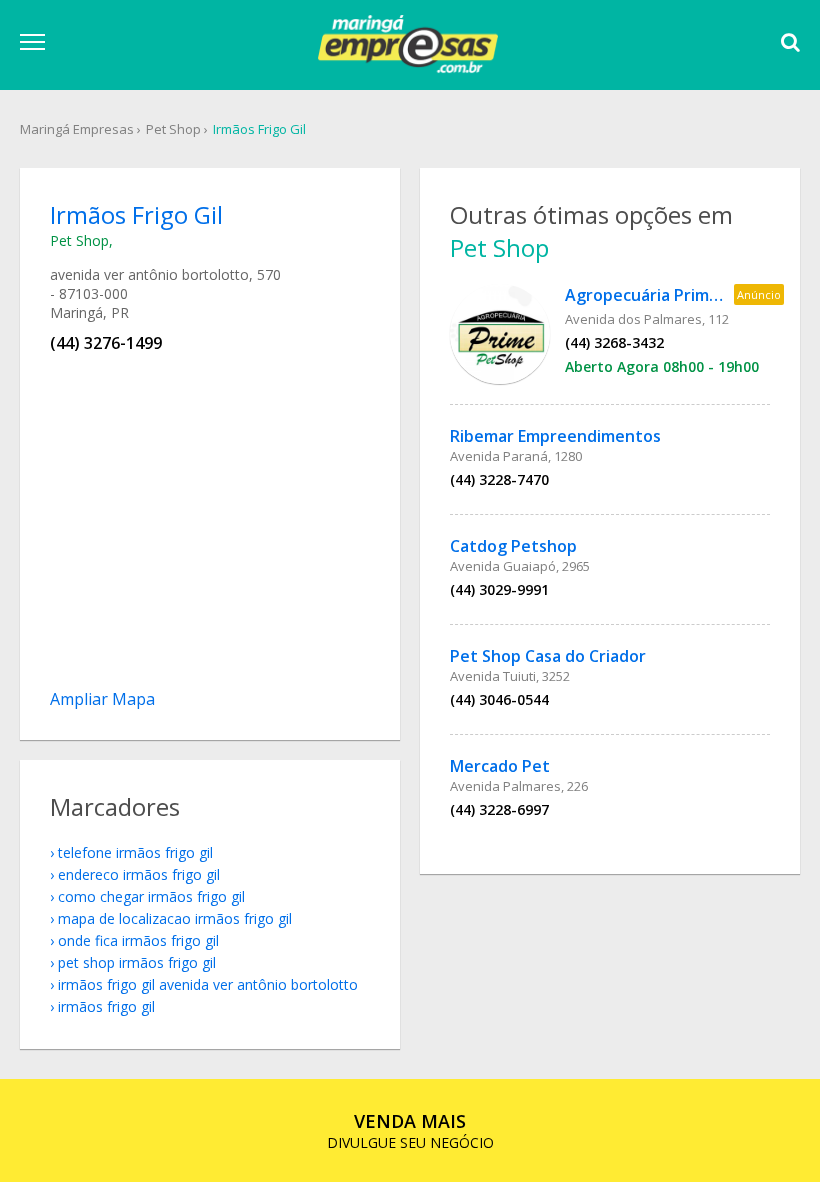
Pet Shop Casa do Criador (548, 656)
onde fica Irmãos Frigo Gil (138, 940)
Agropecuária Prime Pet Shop (679, 295)
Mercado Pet (500, 766)
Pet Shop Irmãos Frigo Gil (137, 962)
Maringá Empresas (77, 129)
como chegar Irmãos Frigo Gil (151, 896)
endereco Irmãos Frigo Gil (139, 874)
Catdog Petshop (513, 546)
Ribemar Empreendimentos (555, 436)
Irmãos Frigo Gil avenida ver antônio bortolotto (208, 984)
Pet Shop (173, 129)
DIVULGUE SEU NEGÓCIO (410, 1130)
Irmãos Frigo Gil (259, 129)
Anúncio (759, 294)
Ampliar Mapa (102, 699)
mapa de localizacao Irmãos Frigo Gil (175, 918)
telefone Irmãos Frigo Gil (135, 852)
